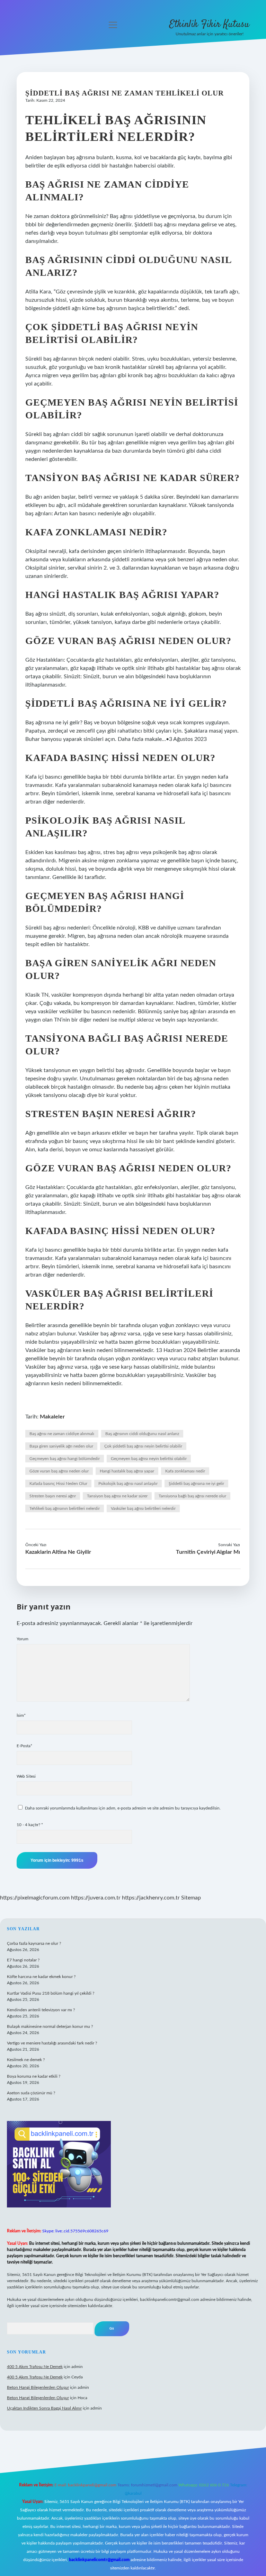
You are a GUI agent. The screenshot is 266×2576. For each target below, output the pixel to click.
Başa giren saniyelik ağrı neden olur (61, 1446)
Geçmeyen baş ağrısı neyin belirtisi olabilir (149, 1459)
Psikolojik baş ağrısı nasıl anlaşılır (128, 1484)
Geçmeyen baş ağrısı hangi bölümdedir (65, 1459)
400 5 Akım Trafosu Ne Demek (35, 2367)
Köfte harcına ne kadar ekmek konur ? (41, 1977)
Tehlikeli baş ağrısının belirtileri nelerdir (65, 1508)
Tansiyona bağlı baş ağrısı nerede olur (192, 1496)
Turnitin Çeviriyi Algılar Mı (208, 1552)
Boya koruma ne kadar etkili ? (34, 2076)
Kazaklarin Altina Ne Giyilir (58, 1552)
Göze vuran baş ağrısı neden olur (59, 1471)
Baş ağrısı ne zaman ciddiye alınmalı (62, 1434)
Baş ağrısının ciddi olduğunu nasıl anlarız (142, 1434)
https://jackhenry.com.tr (151, 1898)
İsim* (21, 1715)
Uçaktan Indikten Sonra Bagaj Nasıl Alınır (44, 2408)
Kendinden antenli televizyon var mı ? (41, 2010)
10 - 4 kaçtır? (30, 1825)
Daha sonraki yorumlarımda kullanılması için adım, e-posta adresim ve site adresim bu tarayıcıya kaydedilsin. (123, 1808)
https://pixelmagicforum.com (35, 1898)
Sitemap (191, 1898)
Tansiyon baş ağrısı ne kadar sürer (117, 1496)
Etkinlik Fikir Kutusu (209, 25)
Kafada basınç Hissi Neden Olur (58, 1484)
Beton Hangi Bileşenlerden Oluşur (38, 2387)
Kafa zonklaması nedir (185, 1471)
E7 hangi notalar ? (23, 1960)
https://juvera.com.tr (96, 1898)
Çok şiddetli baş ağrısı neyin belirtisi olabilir (143, 1446)
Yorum (23, 1639)
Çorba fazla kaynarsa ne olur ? (34, 1943)
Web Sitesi (26, 1776)
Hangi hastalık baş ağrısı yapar (127, 1471)
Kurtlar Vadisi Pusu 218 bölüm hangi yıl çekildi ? (51, 1993)
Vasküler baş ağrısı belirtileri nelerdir (143, 1508)
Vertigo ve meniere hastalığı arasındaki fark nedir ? (52, 2043)
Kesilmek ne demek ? (26, 2060)
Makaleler (52, 1417)
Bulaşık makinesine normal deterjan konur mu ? (50, 2026)
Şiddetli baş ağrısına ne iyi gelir (196, 1484)
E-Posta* (24, 1746)
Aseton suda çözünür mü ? (31, 2093)
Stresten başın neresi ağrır (53, 1496)
